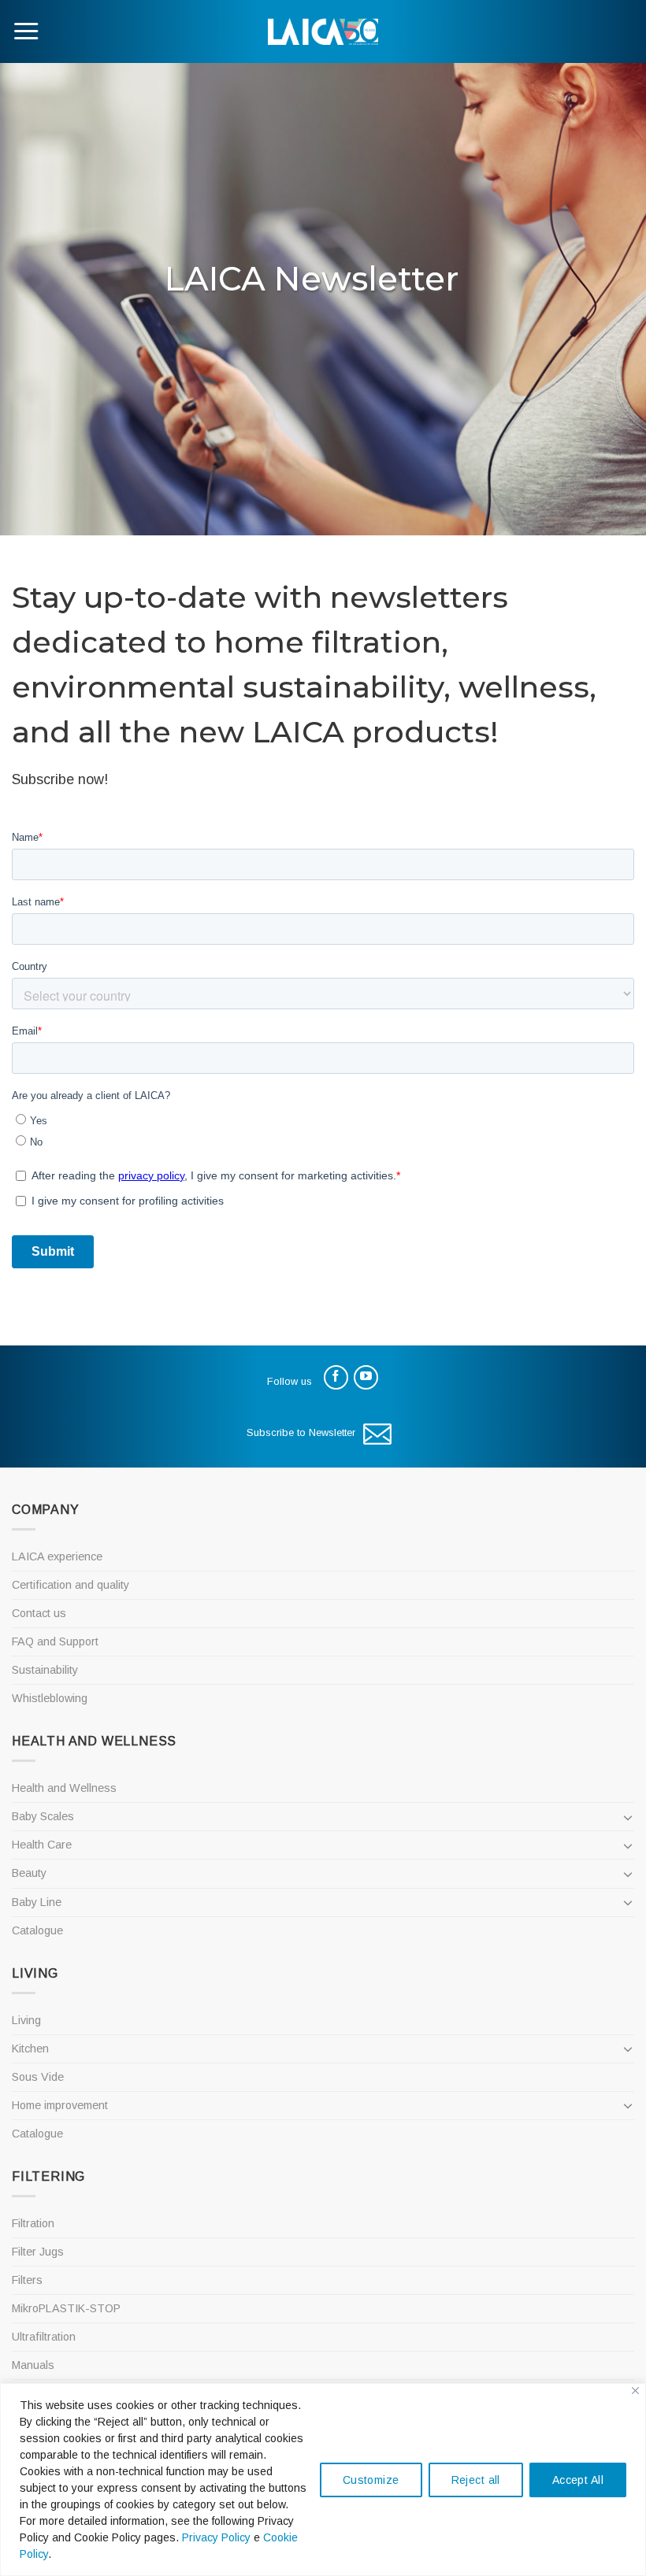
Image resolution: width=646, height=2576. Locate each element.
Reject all (476, 2480)
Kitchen (30, 2049)
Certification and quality (71, 1585)
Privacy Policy (216, 2537)
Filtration (33, 2223)
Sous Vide (38, 2077)
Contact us (39, 1613)
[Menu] (26, 31)
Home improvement (60, 2105)
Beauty (29, 1873)
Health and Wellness (64, 1788)
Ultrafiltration (44, 2337)
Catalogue (37, 1930)
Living (26, 2020)
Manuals (33, 2365)
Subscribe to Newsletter (301, 1432)
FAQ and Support (55, 1641)
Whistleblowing (50, 1698)
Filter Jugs (38, 2252)
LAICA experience (57, 1556)
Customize (371, 2480)
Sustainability (45, 1670)
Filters (27, 2280)
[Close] (635, 2391)
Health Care (42, 1845)
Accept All (578, 2480)
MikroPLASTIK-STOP (66, 2308)
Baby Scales (43, 1816)
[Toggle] (628, 1817)
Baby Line (37, 1902)
